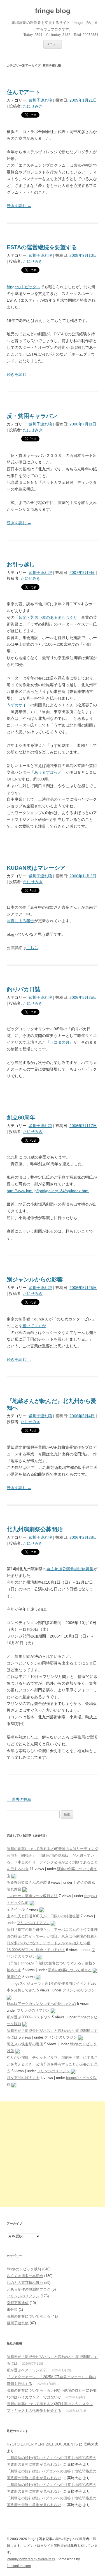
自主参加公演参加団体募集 (70, 1569)
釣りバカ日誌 (24, 989)
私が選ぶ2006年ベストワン (29, 2017)
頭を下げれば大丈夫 (23, 2078)
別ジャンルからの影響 (35, 1279)
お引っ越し (21, 564)
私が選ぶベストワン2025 (27, 2370)
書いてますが (34, 1326)
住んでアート (24, 92)
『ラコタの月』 (60, 1042)
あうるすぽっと (48, 772)
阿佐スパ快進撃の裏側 (25, 2044)
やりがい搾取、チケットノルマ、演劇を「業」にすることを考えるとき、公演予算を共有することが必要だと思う (52, 2064)
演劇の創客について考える (70, 1970)
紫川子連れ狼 (40, 100)
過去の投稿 (19, 1799)
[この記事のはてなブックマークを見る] (14, 1876)
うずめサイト (18, 705)
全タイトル (16, 1909)
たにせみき (33, 106)
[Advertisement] (53, 2154)
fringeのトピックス (24, 287)
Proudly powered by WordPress (31, 2559)
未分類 (12, 2310)
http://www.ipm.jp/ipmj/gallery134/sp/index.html (48, 1191)
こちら (32, 948)
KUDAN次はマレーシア (36, 868)
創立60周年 (21, 1118)
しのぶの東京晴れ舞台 (25, 2283)
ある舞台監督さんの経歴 (27, 1882)
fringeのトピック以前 (24, 2269)
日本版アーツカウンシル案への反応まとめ (41, 2004)
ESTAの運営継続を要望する (42, 247)
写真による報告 (20, 921)
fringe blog (53, 11)
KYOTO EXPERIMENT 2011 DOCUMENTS (42, 2444)
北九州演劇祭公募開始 (35, 1529)
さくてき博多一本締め (25, 2276)
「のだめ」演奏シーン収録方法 (32, 1896)
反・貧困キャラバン (32, 416)
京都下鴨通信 (18, 2303)
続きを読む (19, 206)
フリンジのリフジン (33, 1923)
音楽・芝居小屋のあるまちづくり (48, 617)
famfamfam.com (19, 2566)
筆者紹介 (14, 1977)
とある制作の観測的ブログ (29, 2289)
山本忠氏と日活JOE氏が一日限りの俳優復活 (43, 1916)
